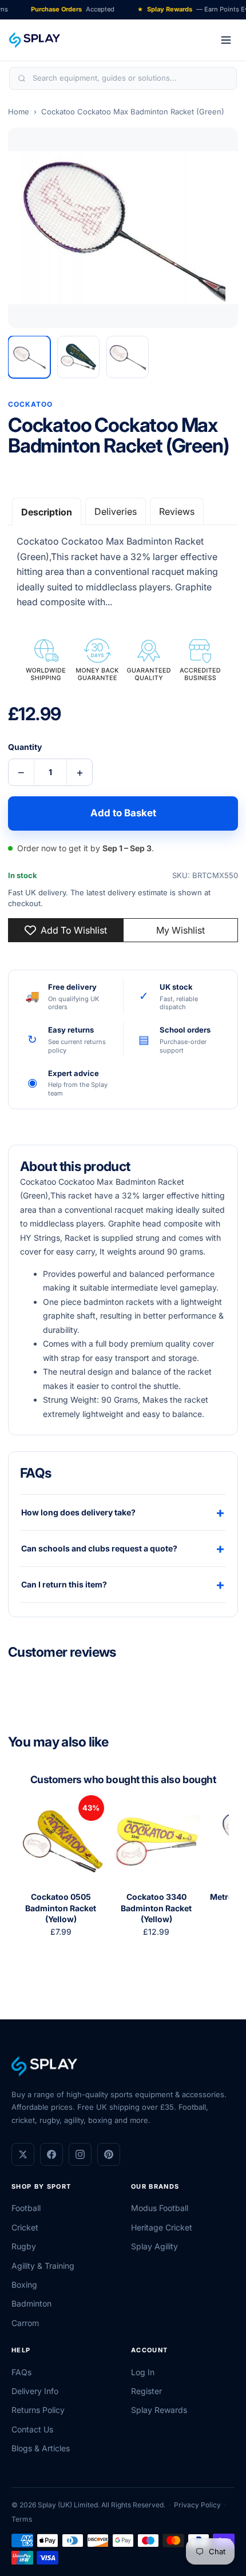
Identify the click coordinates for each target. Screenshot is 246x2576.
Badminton (31, 2303)
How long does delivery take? (123, 1512)
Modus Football (160, 2208)
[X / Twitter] (23, 2154)
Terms (22, 2519)
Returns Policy (38, 2410)
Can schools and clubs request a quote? (123, 1548)
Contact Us (32, 2429)
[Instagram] (80, 2154)
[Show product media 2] (78, 357)
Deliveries (116, 511)
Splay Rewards (159, 2410)
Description (47, 512)
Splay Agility (154, 2246)
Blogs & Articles (41, 2448)
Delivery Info (35, 2391)
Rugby (24, 2246)
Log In (143, 2372)
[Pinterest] (109, 2154)
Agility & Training (43, 2266)
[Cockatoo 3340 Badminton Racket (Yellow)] (156, 1841)
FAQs (21, 2372)
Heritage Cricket (162, 2227)
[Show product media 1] (29, 357)
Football (26, 2208)
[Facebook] (51, 2154)
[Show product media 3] (128, 357)
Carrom (25, 2323)
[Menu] (226, 40)
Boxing (24, 2285)
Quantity (25, 747)
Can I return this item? (123, 1584)
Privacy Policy (197, 2505)
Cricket (25, 2227)
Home (19, 112)
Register (146, 2391)
